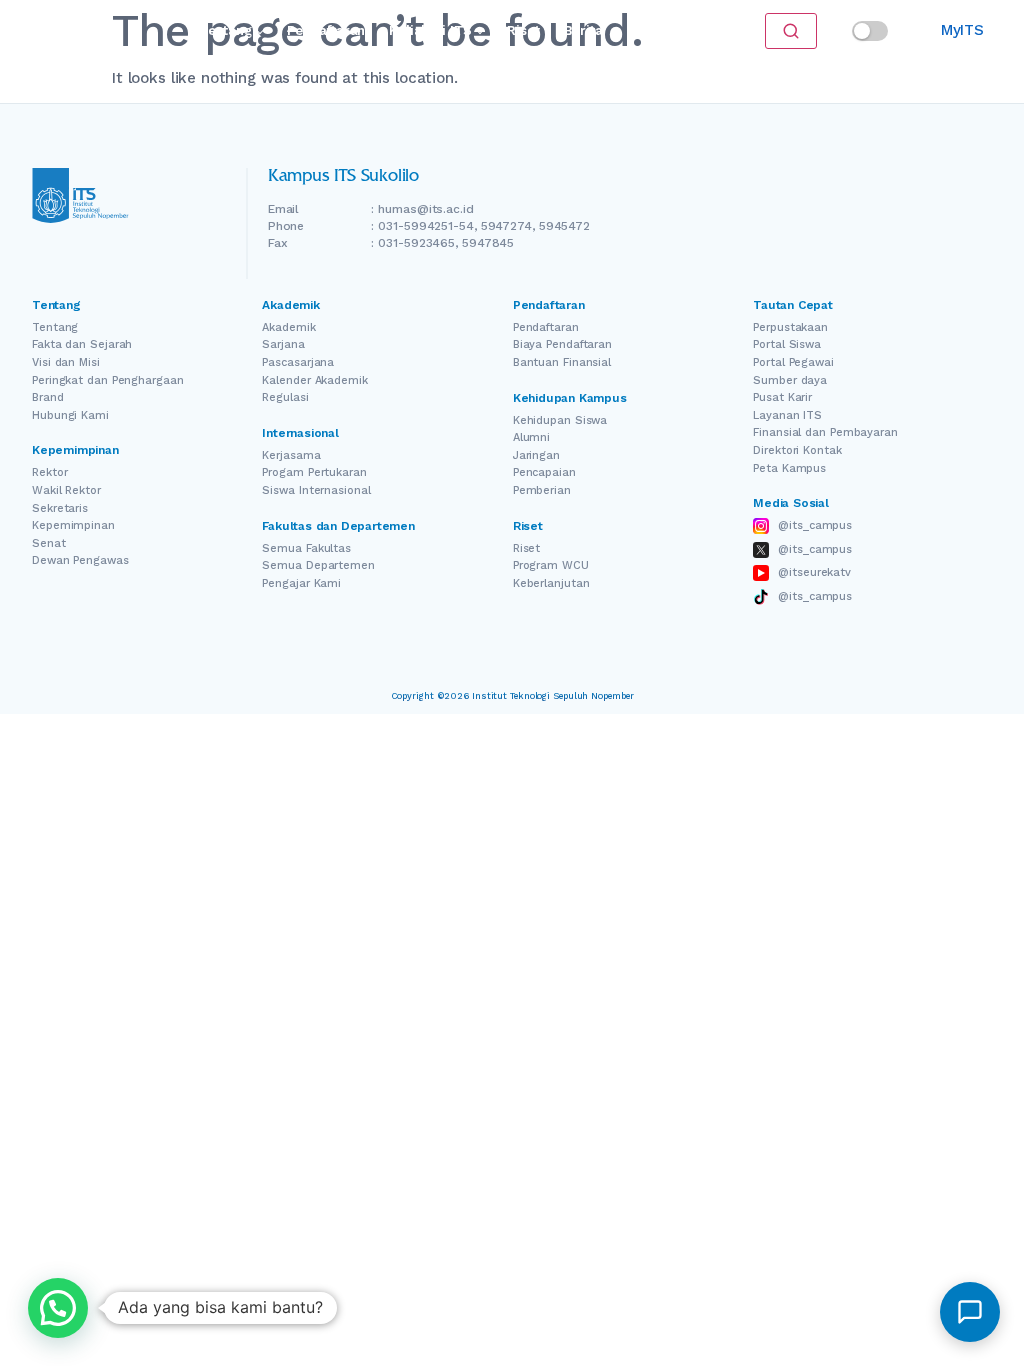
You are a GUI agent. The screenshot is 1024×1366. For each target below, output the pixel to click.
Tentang (225, 30)
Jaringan (536, 455)
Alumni (531, 437)
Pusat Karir (782, 397)
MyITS (962, 30)
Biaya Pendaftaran (562, 344)
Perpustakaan (790, 327)
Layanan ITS (787, 415)
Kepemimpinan (73, 525)
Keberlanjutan (551, 583)
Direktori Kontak (797, 450)
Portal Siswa (787, 344)
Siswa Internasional (316, 490)
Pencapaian (544, 472)
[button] (58, 1308)
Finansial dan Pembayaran (825, 432)
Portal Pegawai (793, 362)
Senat (49, 543)
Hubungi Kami (70, 415)
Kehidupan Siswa (560, 420)
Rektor (49, 472)
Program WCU (551, 565)
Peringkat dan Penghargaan (108, 380)
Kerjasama (291, 455)
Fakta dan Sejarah (82, 344)
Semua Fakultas (306, 548)
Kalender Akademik (314, 380)
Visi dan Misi (66, 362)
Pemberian (542, 490)
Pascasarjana (298, 362)
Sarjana (283, 344)
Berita (583, 30)
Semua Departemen (318, 565)
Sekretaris (60, 508)
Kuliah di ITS (430, 30)
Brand (48, 397)
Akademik (288, 327)
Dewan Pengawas (80, 560)
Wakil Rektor (66, 490)
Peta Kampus (789, 468)
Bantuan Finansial (562, 362)
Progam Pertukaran (314, 472)
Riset (523, 30)
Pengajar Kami (301, 583)
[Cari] (791, 31)
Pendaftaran (326, 30)
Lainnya (652, 30)
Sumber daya (790, 380)
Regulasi (285, 397)
